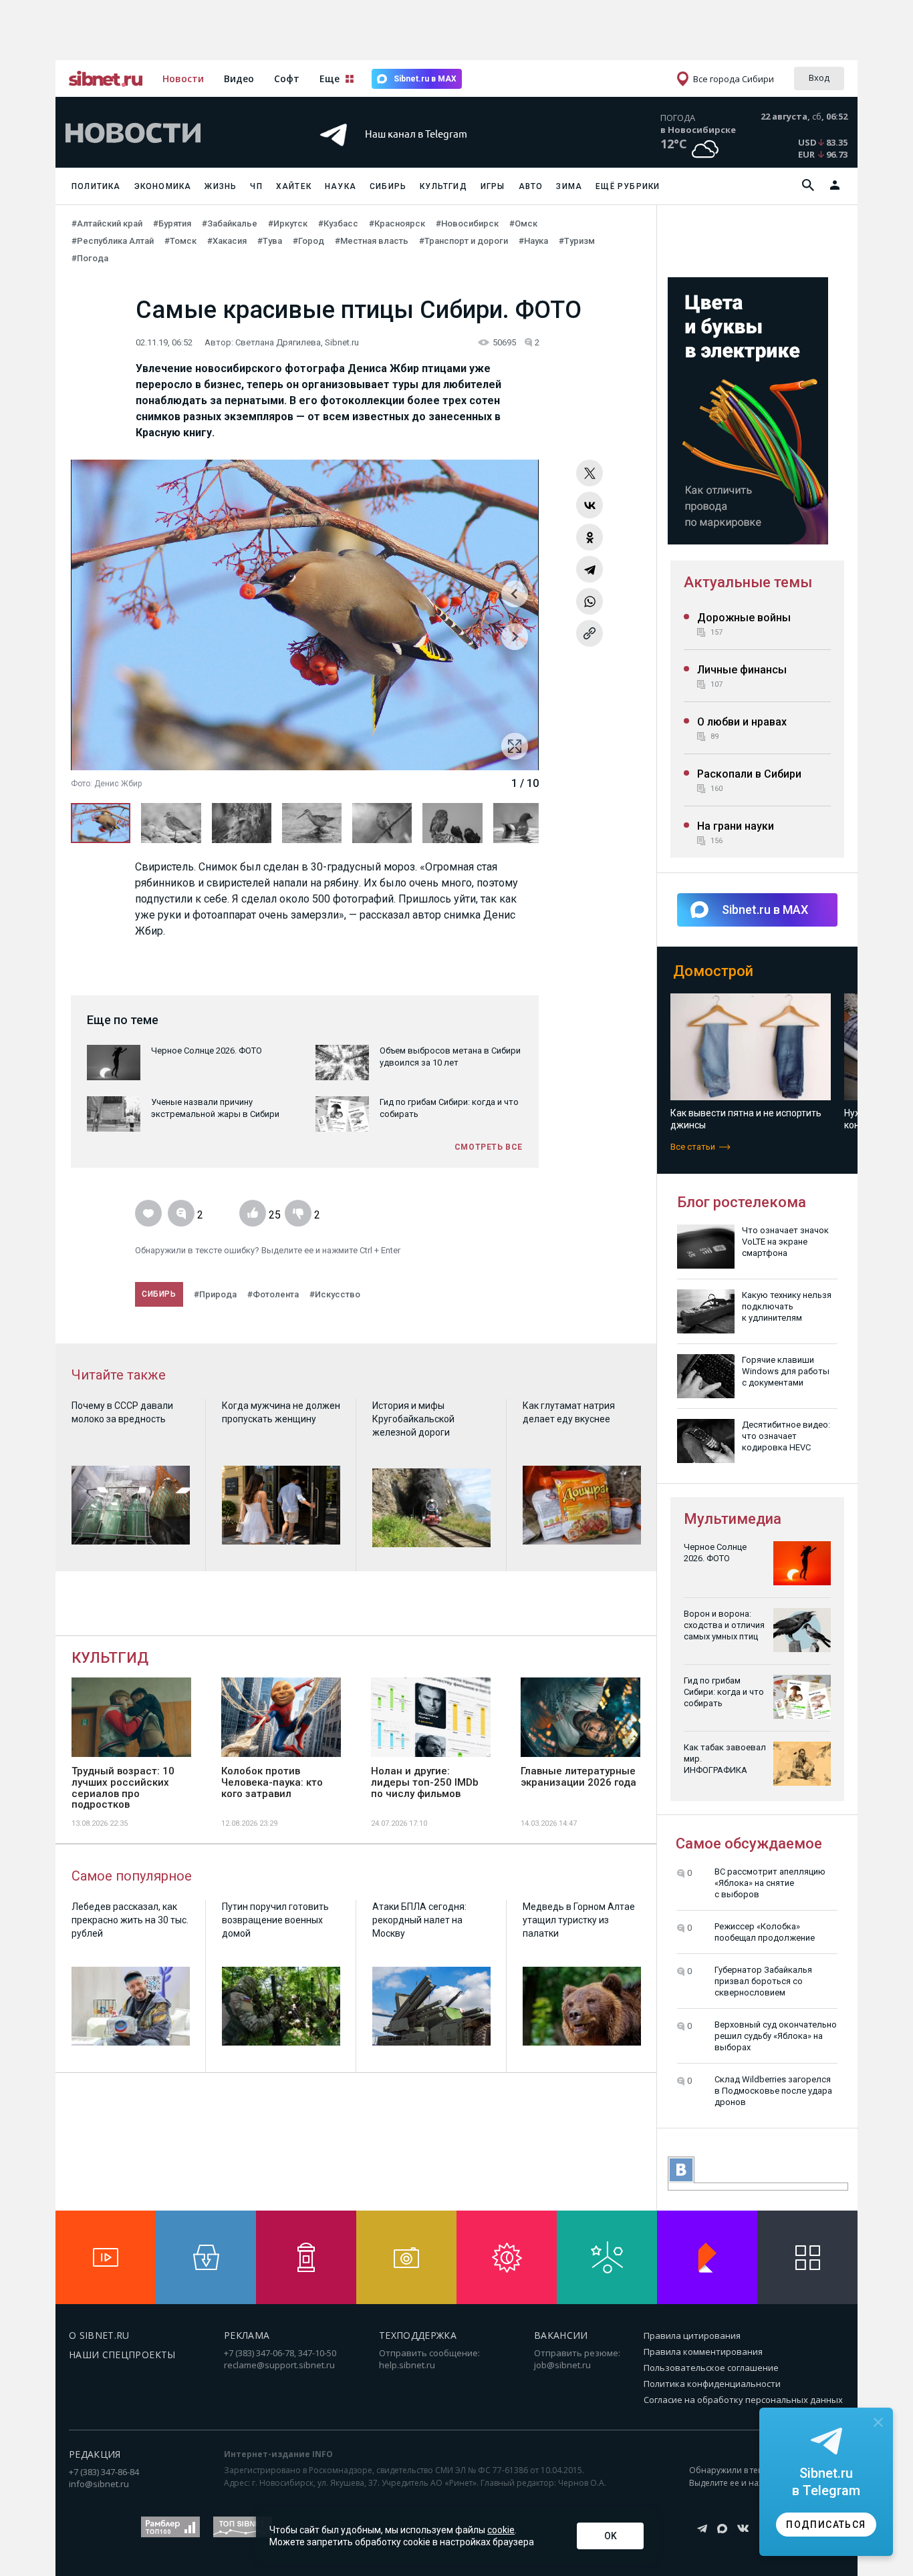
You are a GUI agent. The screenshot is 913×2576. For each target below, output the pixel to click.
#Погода (90, 258)
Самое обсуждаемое (749, 1843)
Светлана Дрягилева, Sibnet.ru (297, 342)
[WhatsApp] (590, 601)
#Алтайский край (107, 223)
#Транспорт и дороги (464, 241)
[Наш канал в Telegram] (432, 153)
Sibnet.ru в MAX (425, 79)
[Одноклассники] (590, 537)
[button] (515, 643)
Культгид (443, 186)
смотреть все (489, 1147)
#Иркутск (288, 223)
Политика (96, 186)
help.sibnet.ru (407, 2365)
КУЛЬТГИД (110, 1658)
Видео (239, 78)
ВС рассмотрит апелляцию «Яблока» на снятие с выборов (770, 1883)
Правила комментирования (703, 2352)
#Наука (533, 241)
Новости (183, 78)
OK (611, 2536)
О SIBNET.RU (99, 2335)
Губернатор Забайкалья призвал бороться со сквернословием (763, 1981)
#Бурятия (172, 223)
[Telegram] (590, 569)
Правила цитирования (692, 2336)
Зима (569, 186)
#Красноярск (397, 223)
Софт (287, 78)
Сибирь (388, 186)
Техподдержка (418, 2335)
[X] (590, 473)
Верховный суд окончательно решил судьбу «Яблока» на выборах (776, 2036)
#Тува (270, 241)
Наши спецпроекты (122, 2355)
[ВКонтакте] (590, 505)
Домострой (713, 971)
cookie (501, 2530)
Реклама (247, 2335)
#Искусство (335, 1294)
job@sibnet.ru (562, 2365)
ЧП (256, 186)
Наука (341, 186)
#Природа (215, 1294)
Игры (493, 186)
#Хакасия (227, 241)
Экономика (163, 186)
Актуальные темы (748, 582)
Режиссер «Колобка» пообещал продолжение (765, 1932)
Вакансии (561, 2335)
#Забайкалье (230, 223)
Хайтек (294, 186)
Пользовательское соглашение (711, 2368)
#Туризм (577, 241)
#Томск (180, 241)
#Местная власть (372, 241)
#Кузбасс (338, 223)
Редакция (95, 2454)
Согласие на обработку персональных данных (743, 2400)
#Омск (523, 223)
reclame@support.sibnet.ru (279, 2365)
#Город (308, 241)
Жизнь (221, 186)
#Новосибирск (467, 223)
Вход (819, 77)
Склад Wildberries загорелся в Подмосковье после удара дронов (773, 2091)
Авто (531, 186)
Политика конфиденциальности (712, 2384)
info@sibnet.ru (99, 2484)
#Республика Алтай (113, 241)
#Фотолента (273, 1294)
